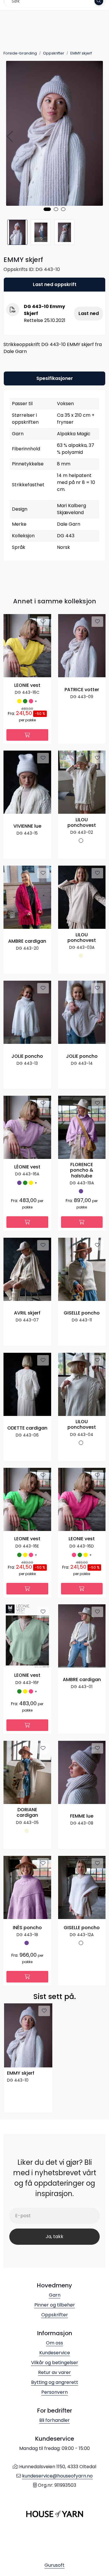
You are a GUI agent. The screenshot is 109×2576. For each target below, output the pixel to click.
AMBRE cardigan (27, 941)
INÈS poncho (27, 1928)
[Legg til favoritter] (43, 622)
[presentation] (11, 137)
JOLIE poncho (27, 1056)
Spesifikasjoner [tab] (55, 378)
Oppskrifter (55, 2315)
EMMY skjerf (21, 2073)
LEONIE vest (27, 686)
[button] (47, 209)
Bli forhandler (54, 2420)
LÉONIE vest (27, 1167)
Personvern (54, 2392)
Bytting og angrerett (55, 2382)
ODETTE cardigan (27, 1428)
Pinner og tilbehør (55, 2305)
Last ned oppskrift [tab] (55, 284)
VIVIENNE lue (27, 826)
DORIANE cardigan (27, 1813)
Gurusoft (54, 2565)
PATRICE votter (82, 690)
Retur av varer (54, 2372)
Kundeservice (55, 2353)
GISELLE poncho (82, 1313)
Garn (55, 2295)
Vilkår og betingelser (55, 2363)
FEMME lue (82, 1816)
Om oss (54, 2343)
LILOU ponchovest (82, 823)
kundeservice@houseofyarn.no (57, 2476)
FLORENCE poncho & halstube (82, 1170)
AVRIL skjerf (27, 1313)
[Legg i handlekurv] (27, 735)
